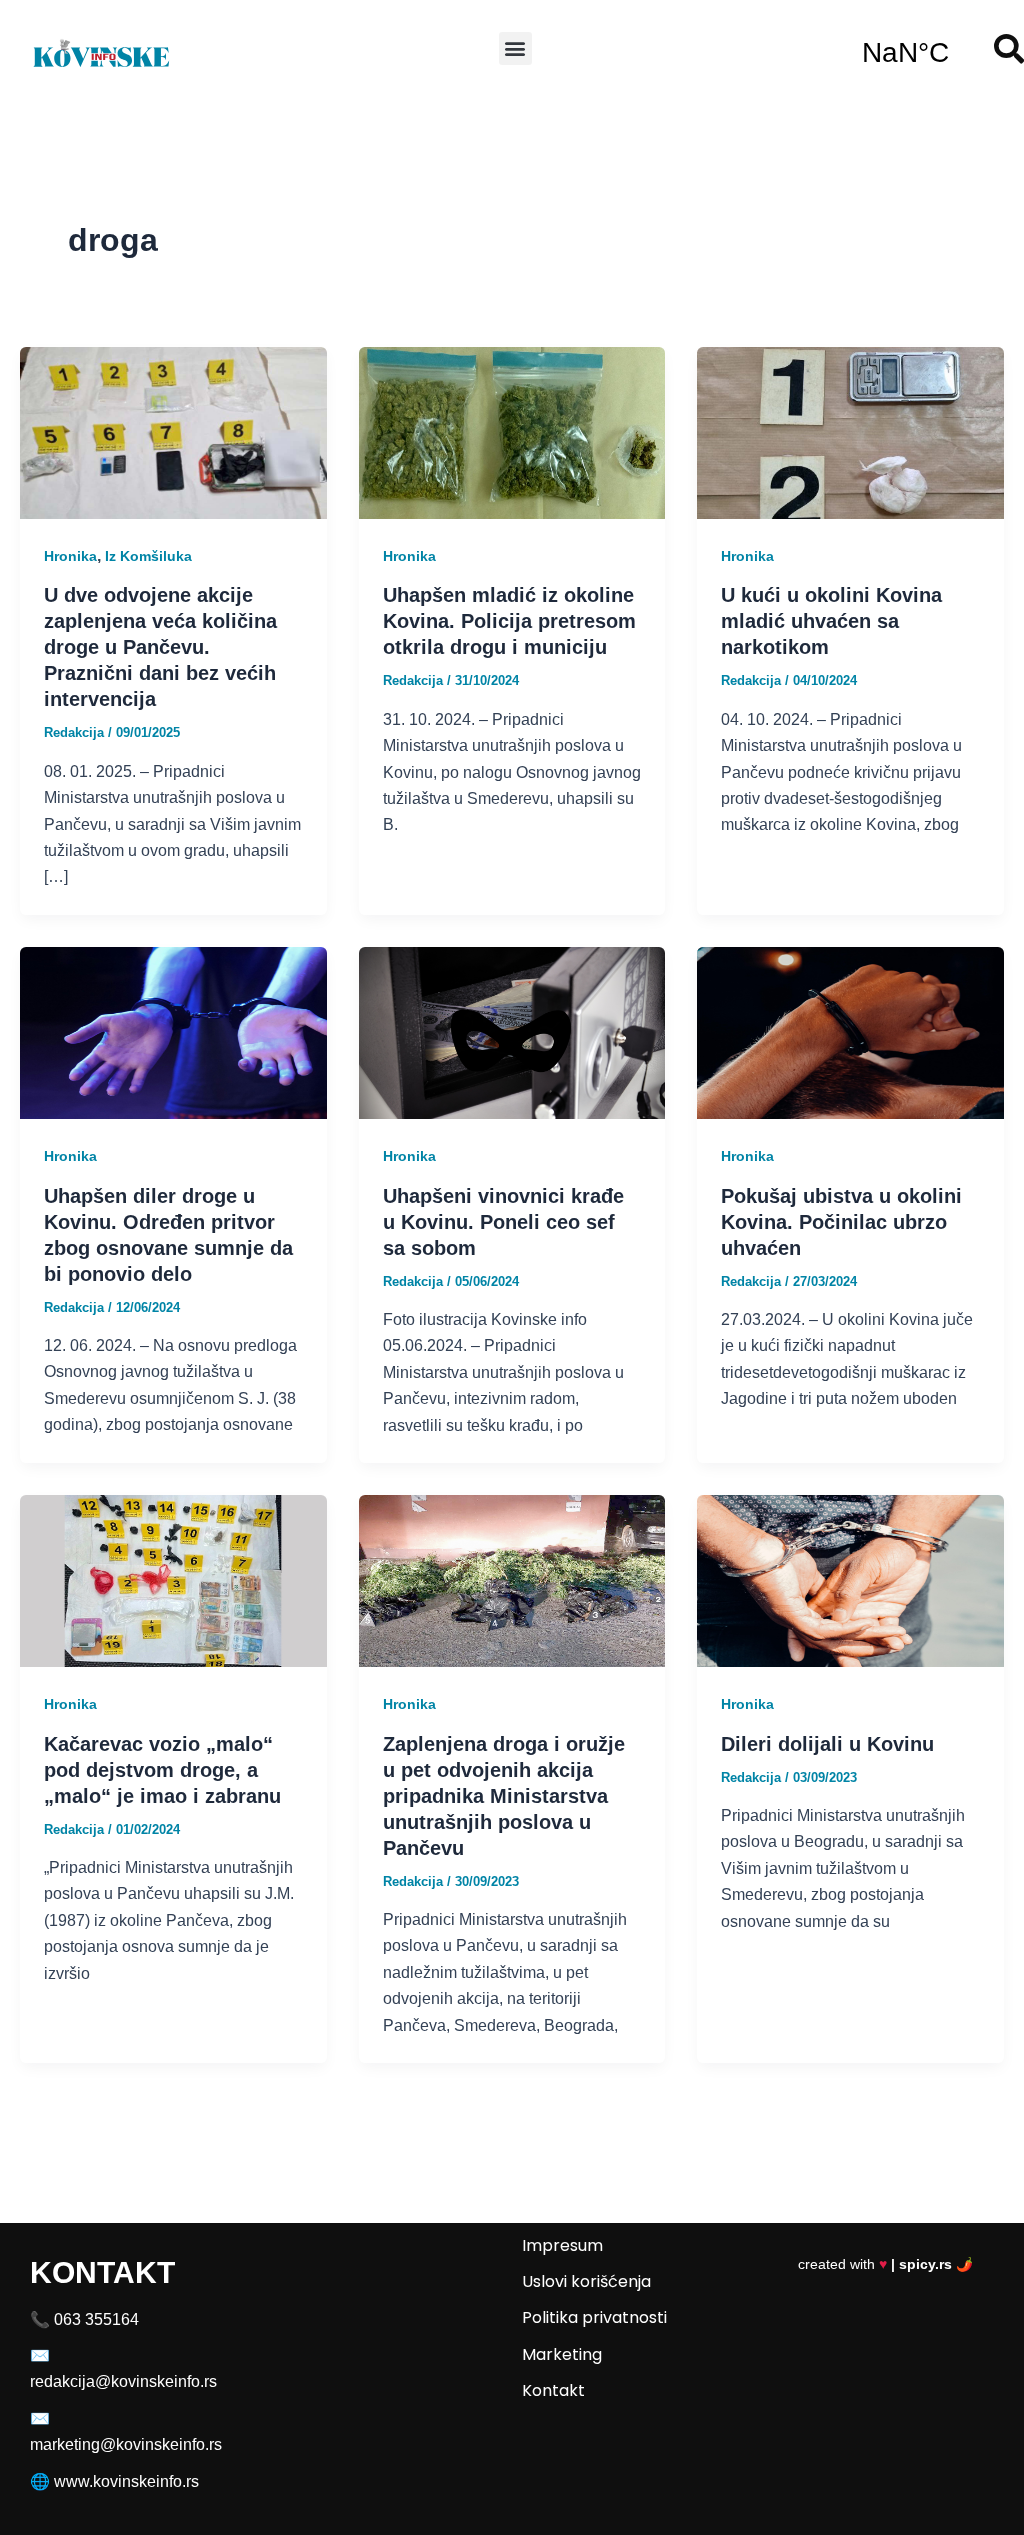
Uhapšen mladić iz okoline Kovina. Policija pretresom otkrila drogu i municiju (509, 621)
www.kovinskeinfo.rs (126, 2481)
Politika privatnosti (594, 2317)
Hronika (70, 556)
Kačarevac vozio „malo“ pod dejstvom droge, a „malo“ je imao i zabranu (162, 1770)
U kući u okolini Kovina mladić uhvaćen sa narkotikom (831, 621)
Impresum (562, 2245)
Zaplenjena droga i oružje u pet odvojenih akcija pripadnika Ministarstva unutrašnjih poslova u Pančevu (504, 1796)
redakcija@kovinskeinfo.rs (123, 2381)
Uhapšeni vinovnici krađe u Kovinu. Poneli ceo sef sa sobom (503, 1222)
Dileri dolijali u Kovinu (827, 1744)
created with (885, 2264)
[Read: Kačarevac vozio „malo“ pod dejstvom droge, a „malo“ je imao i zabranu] (173, 1579)
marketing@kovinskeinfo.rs (126, 2444)
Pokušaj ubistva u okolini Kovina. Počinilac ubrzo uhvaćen (841, 1222)
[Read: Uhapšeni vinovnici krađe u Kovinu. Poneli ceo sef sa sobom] (512, 1031)
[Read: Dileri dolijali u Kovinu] (850, 1579)
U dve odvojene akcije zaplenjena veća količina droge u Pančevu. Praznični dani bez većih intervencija (160, 647)
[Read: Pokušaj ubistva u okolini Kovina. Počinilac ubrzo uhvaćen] (850, 1031)
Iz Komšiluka (148, 556)
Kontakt (553, 2390)
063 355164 (96, 2319)
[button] (515, 48)
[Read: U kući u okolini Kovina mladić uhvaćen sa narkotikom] (850, 431)
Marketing (562, 2354)
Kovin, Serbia (905, 53)
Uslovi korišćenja (586, 2281)
